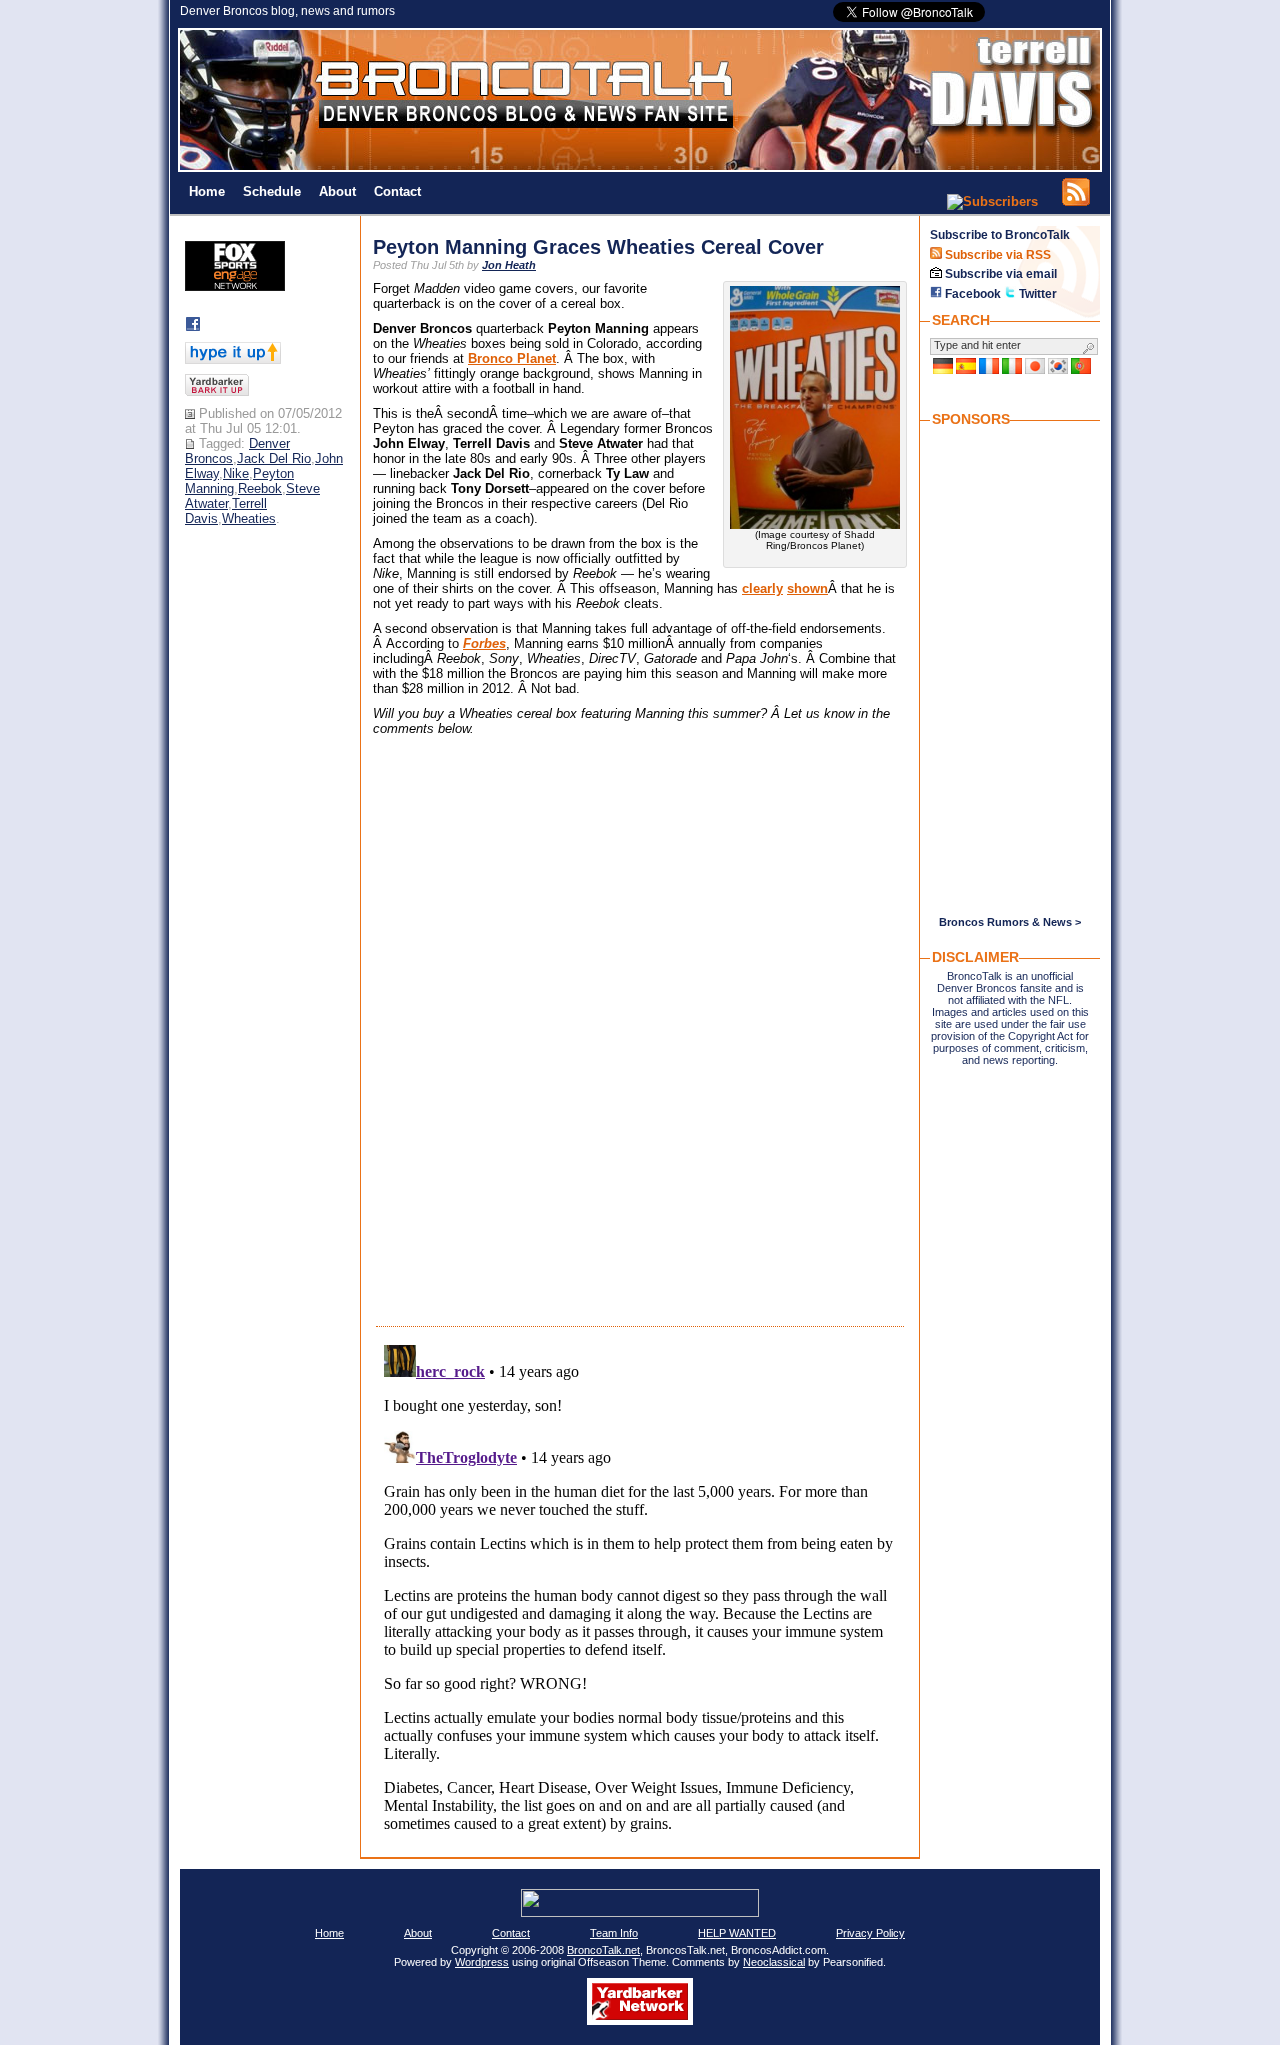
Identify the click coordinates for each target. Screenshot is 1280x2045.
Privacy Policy (870, 1933)
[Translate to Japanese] (1035, 370)
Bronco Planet (512, 358)
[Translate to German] (943, 370)
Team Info (614, 1933)
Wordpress (482, 1962)
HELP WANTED (737, 1933)
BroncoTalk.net (603, 1950)
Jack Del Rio (274, 458)
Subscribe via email (999, 274)
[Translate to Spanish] (966, 370)
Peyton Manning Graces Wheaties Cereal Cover (598, 247)
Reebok (260, 488)
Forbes (484, 643)
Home (207, 191)
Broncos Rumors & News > (1010, 922)
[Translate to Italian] (1012, 370)
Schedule (272, 191)
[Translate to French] (989, 370)
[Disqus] (640, 1046)
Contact (397, 191)
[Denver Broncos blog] (640, 167)
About (337, 191)
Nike (236, 473)
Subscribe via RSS (996, 255)
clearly (762, 588)
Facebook (971, 294)
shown (807, 588)
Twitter (1036, 294)
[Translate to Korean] (1058, 370)
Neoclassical (774, 1962)
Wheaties (249, 518)
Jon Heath (509, 265)
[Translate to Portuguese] (1081, 370)
